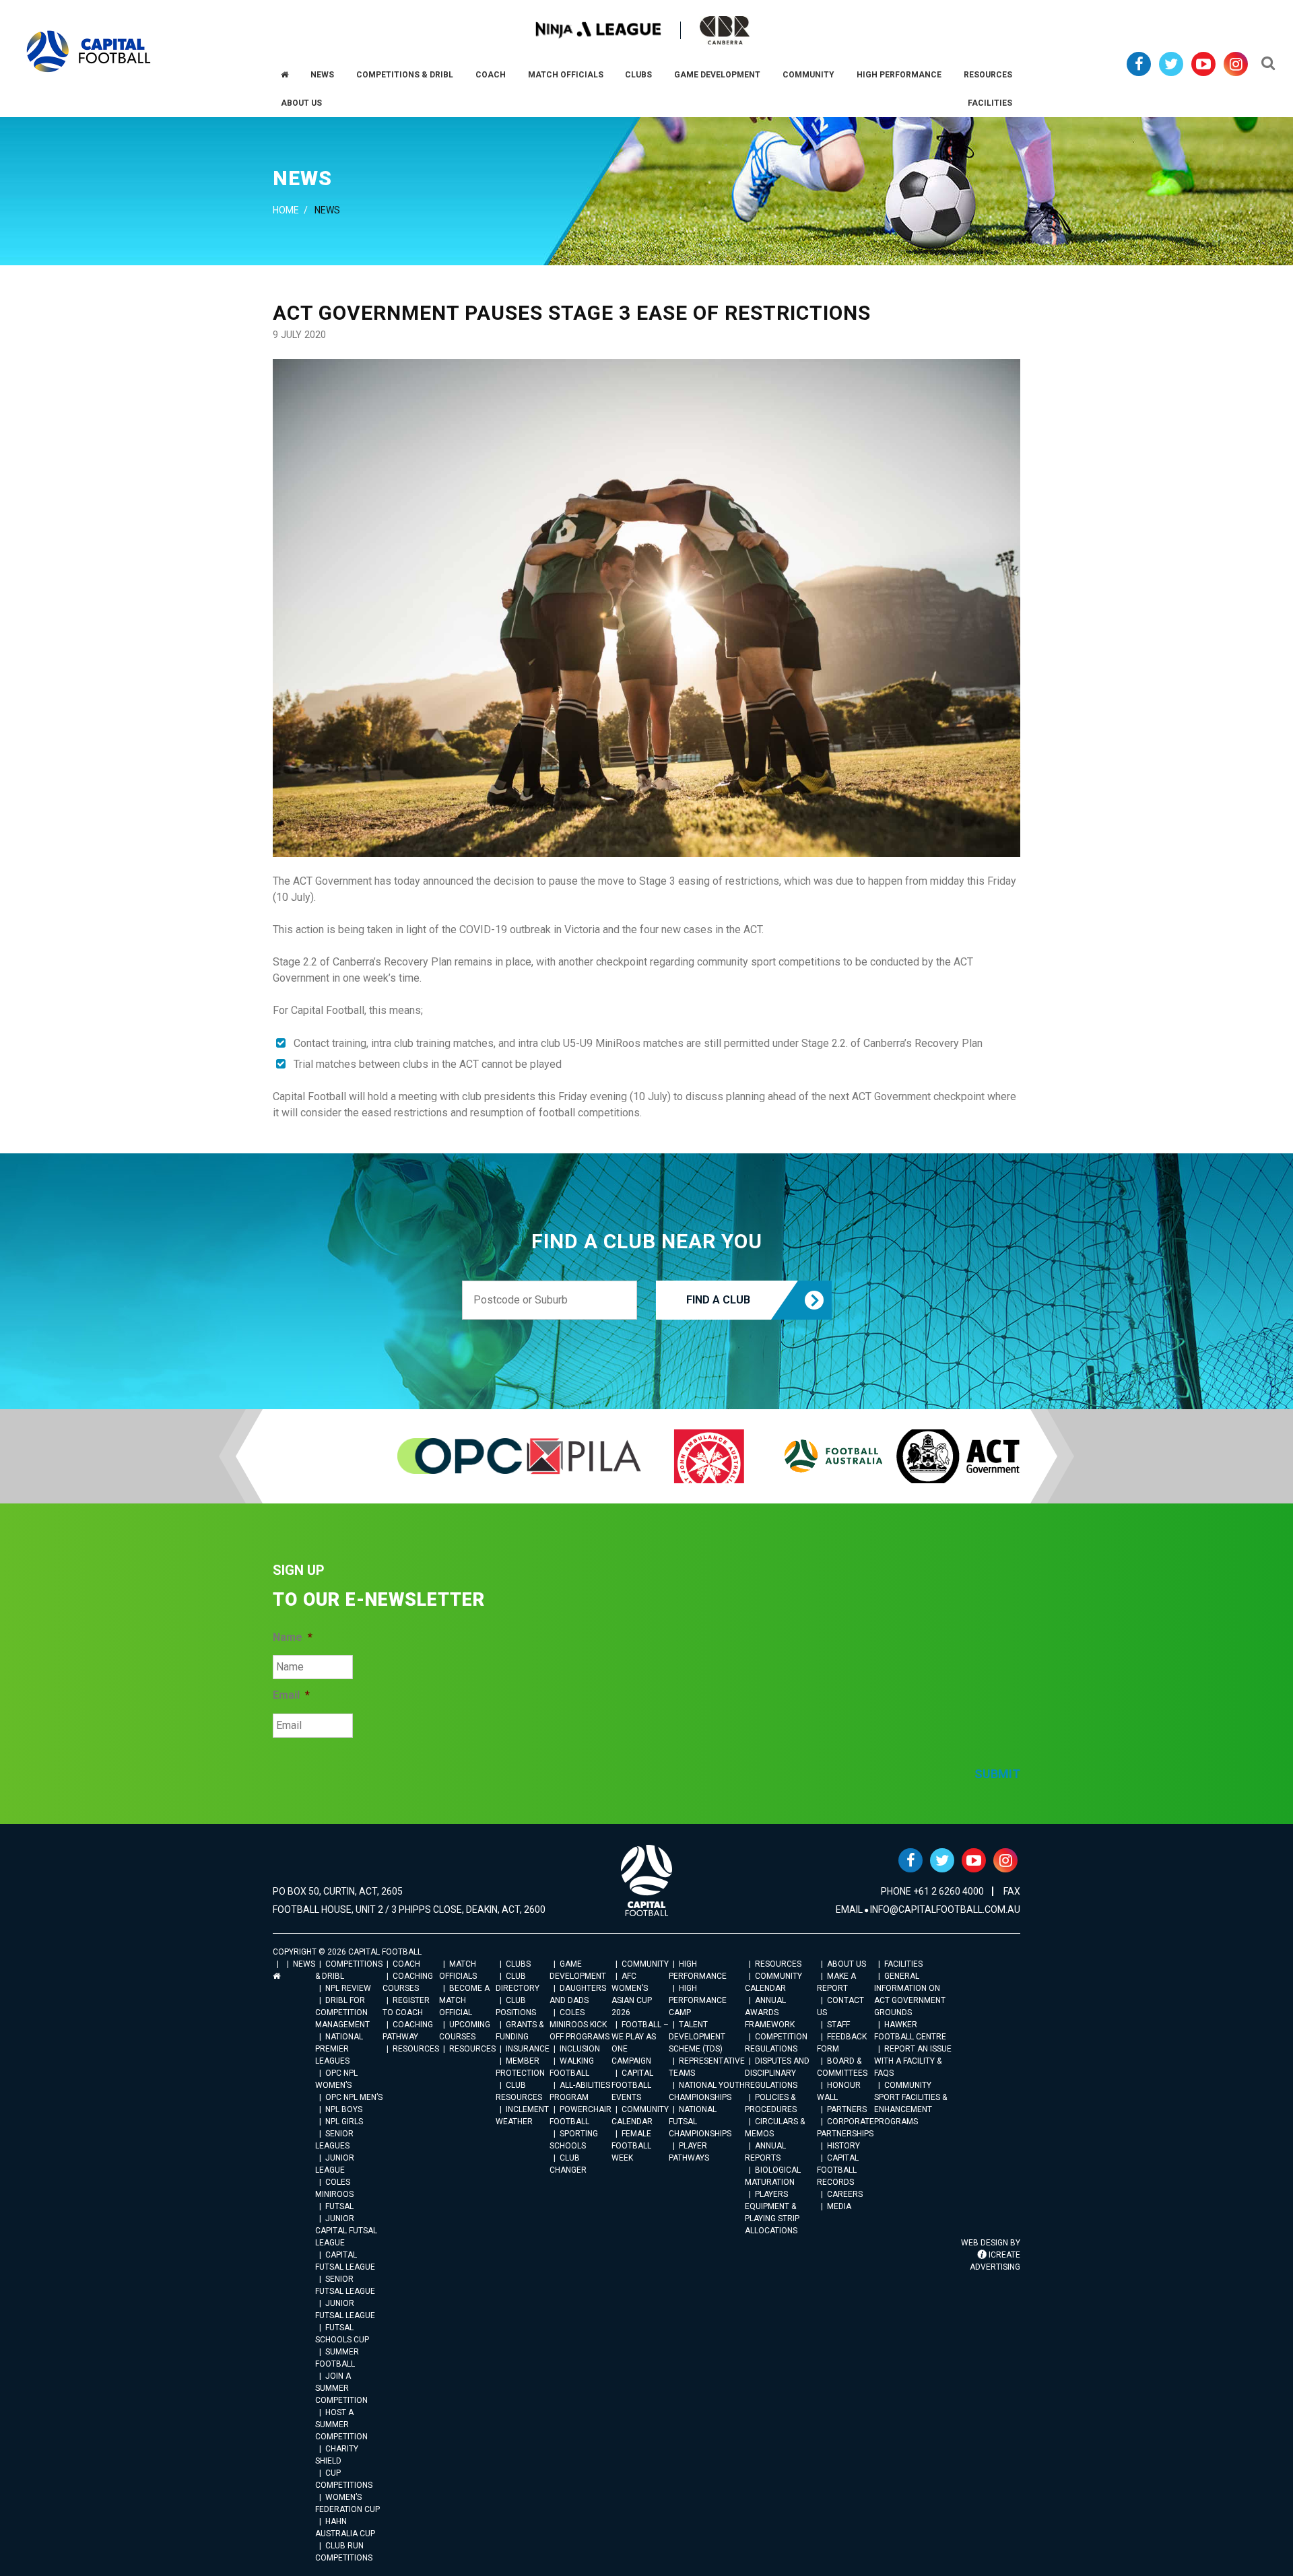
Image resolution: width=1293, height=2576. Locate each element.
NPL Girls (344, 2122)
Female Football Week (631, 2146)
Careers (845, 2194)
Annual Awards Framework (770, 2012)
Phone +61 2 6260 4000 (932, 1891)
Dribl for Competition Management (342, 2012)
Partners (847, 2109)
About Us (847, 1964)
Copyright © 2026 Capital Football (347, 1952)
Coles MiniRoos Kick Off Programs (579, 2025)
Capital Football (89, 52)
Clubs (518, 1964)
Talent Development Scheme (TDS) (697, 2037)
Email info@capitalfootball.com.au (928, 1909)
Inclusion (580, 2049)
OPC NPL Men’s (354, 2097)
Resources (416, 2049)
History (843, 2146)
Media (839, 2206)
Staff (838, 2025)
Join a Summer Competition (341, 2388)
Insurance (528, 2049)
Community (645, 1964)
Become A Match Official (464, 2000)
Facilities (903, 1964)
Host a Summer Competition (341, 2425)
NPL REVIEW (348, 1988)
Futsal (339, 2206)
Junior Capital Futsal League (346, 2231)
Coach (406, 1964)
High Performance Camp (698, 2000)
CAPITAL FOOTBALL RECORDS (838, 2170)
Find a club (718, 1300)
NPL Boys (344, 2109)
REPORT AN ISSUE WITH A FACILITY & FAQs (913, 2061)
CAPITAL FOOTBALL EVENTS (632, 2085)
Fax (1012, 1891)
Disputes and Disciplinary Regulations (777, 2073)
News (304, 1964)
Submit (997, 1774)
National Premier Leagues (339, 2049)
